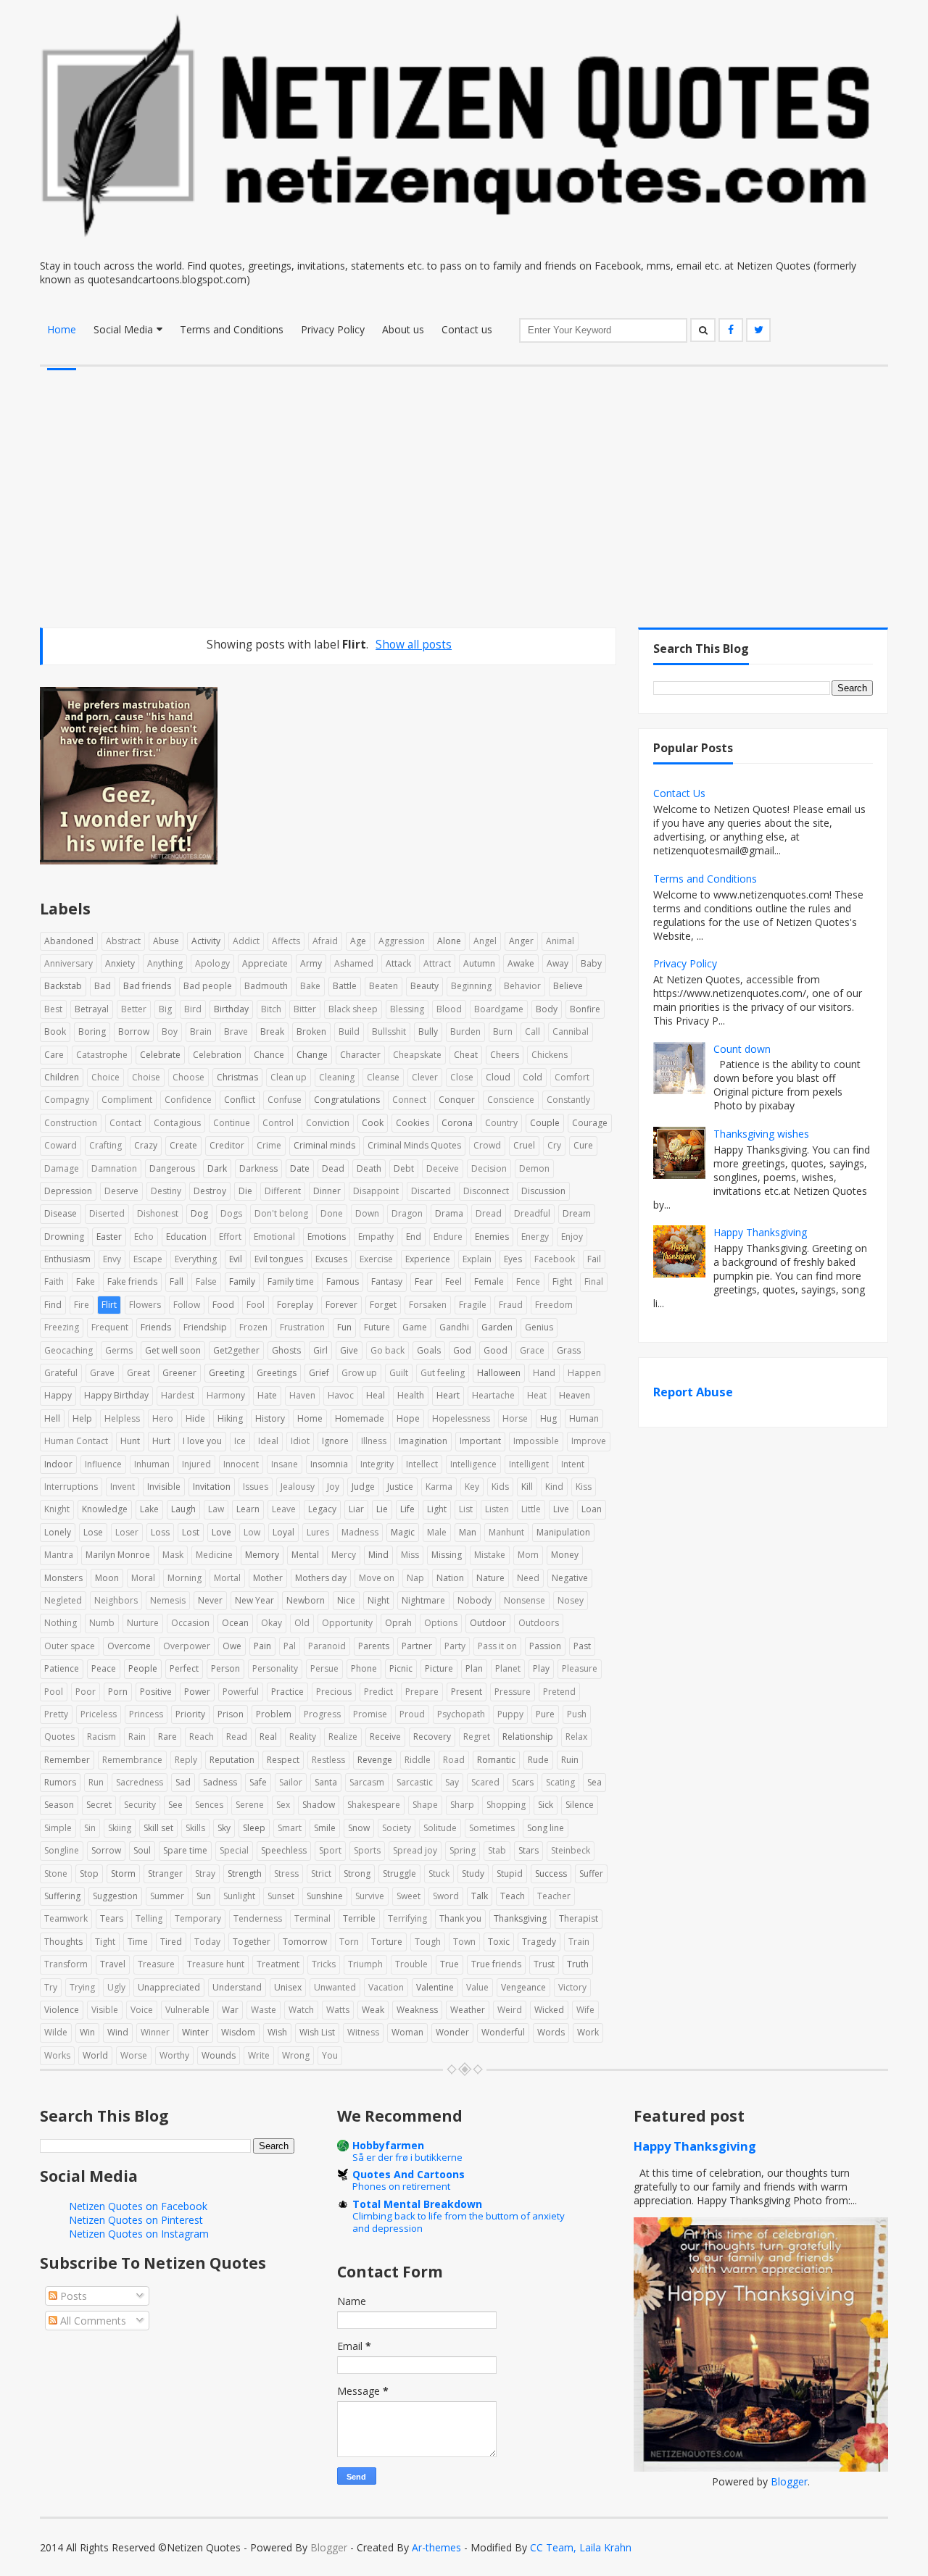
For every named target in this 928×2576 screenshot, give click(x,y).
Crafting (105, 1145)
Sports (367, 1850)
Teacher (554, 1896)
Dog (199, 1213)
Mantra (59, 1555)
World (95, 2055)
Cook (373, 1123)
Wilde (56, 2032)
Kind (554, 1487)
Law (216, 1509)
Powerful (241, 1692)
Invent (123, 1487)
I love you (202, 1441)
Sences (209, 1805)
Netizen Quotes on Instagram (139, 2234)
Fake (86, 1281)
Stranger (165, 1873)
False (206, 1281)
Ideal (268, 1441)
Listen (497, 1509)
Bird (193, 1009)
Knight (57, 1509)
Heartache (493, 1395)
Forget (383, 1305)
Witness (363, 2032)
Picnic (401, 1668)
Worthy (174, 2055)
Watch (301, 2010)
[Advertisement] (464, 475)
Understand (237, 1987)
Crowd (487, 1145)
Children (62, 1077)
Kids (500, 1487)
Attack (398, 963)
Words (551, 2032)
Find (53, 1305)
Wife (585, 2010)
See (175, 1805)
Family (242, 1281)
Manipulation (563, 1532)
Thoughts (63, 1942)
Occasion (190, 1623)
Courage (590, 1123)
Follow (187, 1305)
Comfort (572, 1077)
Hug (548, 1418)
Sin (90, 1828)
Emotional (274, 1237)
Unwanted (335, 1987)
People (143, 1668)
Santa (326, 1782)
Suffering (62, 1896)
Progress (322, 1714)
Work (588, 2032)
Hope (408, 1418)
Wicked (549, 2010)
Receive (385, 1737)
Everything (196, 1259)
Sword (446, 1896)
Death (369, 1168)
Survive (370, 1896)
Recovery (432, 1737)
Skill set (158, 1828)
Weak (373, 2010)
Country (501, 1123)
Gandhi (454, 1327)
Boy (170, 1031)
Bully (428, 1031)
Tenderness (258, 1918)
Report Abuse (693, 1392)
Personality (275, 1668)
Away (558, 963)
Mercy (344, 1555)
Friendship (205, 1327)
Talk (480, 1896)
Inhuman (152, 1464)
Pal (290, 1646)
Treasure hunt (216, 1964)
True (449, 1964)
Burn (503, 1031)
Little (531, 1509)
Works (57, 2055)
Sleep (254, 1828)
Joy (333, 1487)
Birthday (231, 1009)
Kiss (584, 1487)
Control (278, 1123)
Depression (68, 1191)
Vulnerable (187, 2010)
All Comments (92, 2321)
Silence (580, 1805)
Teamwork (66, 1918)
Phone (364, 1668)
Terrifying (407, 1918)
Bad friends (147, 986)
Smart (290, 1828)
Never (210, 1600)
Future (377, 1327)
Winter (195, 2032)
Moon (107, 1578)
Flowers (145, 1305)
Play (541, 1668)
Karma (439, 1487)
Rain (137, 1737)
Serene (250, 1805)
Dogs (231, 1213)
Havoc (341, 1395)
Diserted (107, 1213)
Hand (544, 1373)
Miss (410, 1555)
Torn (349, 1942)
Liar (356, 1509)
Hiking (230, 1418)
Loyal (283, 1532)
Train (579, 1942)
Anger (521, 941)
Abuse (166, 941)
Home (62, 329)
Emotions (327, 1237)
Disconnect (486, 1191)
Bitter (305, 1009)
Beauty (424, 986)
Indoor (58, 1464)
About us (403, 329)
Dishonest (158, 1213)
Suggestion (115, 1896)
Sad (183, 1782)
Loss (160, 1532)
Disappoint (376, 1191)
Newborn (306, 1600)
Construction (71, 1123)
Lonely (58, 1532)
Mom (528, 1555)
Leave (284, 1509)
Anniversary (69, 963)
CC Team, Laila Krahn (581, 2547)
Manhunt (506, 1532)
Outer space (70, 1646)
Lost (191, 1532)
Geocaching (69, 1350)
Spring (463, 1850)
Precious (334, 1692)
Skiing (120, 1828)
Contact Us (679, 793)
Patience (62, 1668)
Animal (560, 941)
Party (455, 1646)
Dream (577, 1213)
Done (332, 1213)
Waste (264, 2010)
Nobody (475, 1600)
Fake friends (132, 1281)
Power (197, 1692)
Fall (177, 1281)
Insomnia (329, 1464)
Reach (202, 1737)
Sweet (409, 1896)
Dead (333, 1168)
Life (407, 1509)
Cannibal (571, 1031)
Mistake (490, 1555)
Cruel (524, 1145)
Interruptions (71, 1487)
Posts (72, 2296)
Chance (269, 1055)
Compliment (127, 1100)
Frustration (302, 1327)
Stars (529, 1850)
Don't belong (281, 1213)
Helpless (122, 1418)
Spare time (185, 1850)
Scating (560, 1782)
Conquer (457, 1100)
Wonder (452, 2032)
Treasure (156, 1964)
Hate (267, 1395)
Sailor (291, 1782)
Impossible (536, 1441)
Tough (428, 1942)
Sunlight (239, 1896)
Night (378, 1600)
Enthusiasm (67, 1259)
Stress (286, 1873)
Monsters (63, 1578)
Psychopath (461, 1714)
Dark (217, 1168)
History (270, 1418)
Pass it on (497, 1646)
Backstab (63, 986)
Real (268, 1737)
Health (411, 1395)
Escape (148, 1259)
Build (349, 1031)
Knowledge (105, 1509)
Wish (277, 2032)
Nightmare (423, 1600)
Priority (190, 1714)
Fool (256, 1305)
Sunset (281, 1896)
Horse (515, 1418)
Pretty (56, 1714)
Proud (412, 1714)
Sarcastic (415, 1782)
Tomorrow (305, 1942)
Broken (311, 1031)
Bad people (208, 986)
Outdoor (488, 1623)
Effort (230, 1237)
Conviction (328, 1123)
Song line (546, 1828)
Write (259, 2055)
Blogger (789, 2481)
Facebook (555, 1259)
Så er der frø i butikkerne (407, 2157)
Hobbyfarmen (388, 2145)
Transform (66, 1964)
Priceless (99, 1714)
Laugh (183, 1509)
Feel (453, 1281)
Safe (258, 1782)
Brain (201, 1031)
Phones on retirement (401, 2186)
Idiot (300, 1441)
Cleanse (383, 1077)
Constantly (568, 1100)
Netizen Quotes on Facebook (138, 2206)
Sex (283, 1805)
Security (140, 1805)
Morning (185, 1578)
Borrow (134, 1031)
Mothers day (321, 1578)
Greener (179, 1373)
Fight (562, 1281)
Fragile (473, 1305)
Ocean (235, 1623)
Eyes (513, 1259)
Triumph (365, 1964)
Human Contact (76, 1441)
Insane (285, 1464)
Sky (224, 1828)
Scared (485, 1782)
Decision (489, 1168)
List (466, 1509)
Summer (167, 1896)
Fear (424, 1281)
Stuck (439, 1873)
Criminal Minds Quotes (414, 1145)
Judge (363, 1487)
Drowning (64, 1237)
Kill (527, 1487)
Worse (134, 2055)
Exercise (376, 1259)
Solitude (440, 1828)
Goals (429, 1350)
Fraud (511, 1305)
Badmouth (266, 986)
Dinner (327, 1191)
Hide (195, 1418)
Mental (305, 1555)
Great (138, 1373)
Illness (374, 1441)
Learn (248, 1509)
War (230, 2010)
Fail (594, 1259)
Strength (245, 1873)
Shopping (506, 1805)
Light (437, 1509)
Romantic (496, 1760)
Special (234, 1850)
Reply (186, 1760)
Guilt (399, 1373)
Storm (123, 1873)
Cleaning (337, 1077)
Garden (497, 1327)
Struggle (399, 1873)
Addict (246, 941)
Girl (320, 1350)
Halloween (499, 1373)
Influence (103, 1464)
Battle (345, 986)
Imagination (423, 1441)
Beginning (471, 986)
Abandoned (69, 941)
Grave (102, 1373)
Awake (521, 963)
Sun (204, 1896)
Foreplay (295, 1305)
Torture (387, 1942)
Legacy (322, 1509)
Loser (127, 1532)
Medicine (214, 1555)
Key (472, 1487)
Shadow (319, 1805)
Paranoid (327, 1646)
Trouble (411, 1964)
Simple (58, 1828)
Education (186, 1237)
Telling (149, 1918)
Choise (146, 1077)
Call (533, 1031)
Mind (378, 1555)
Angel (485, 941)
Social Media (123, 329)
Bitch (271, 1009)
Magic (403, 1532)
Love (221, 1532)
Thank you (460, 1918)
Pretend (559, 1692)
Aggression (402, 941)
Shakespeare (374, 1805)
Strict (321, 1873)
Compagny (67, 1100)
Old (302, 1623)
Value (477, 1987)
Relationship (528, 1737)
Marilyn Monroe (118, 1555)
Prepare (422, 1692)
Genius (539, 1327)
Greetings (277, 1373)
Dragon (407, 1213)
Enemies (492, 1237)
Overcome (129, 1646)
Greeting (227, 1373)
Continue (232, 1123)
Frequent (110, 1327)
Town (464, 1942)
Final (594, 1281)
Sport (330, 1850)
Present (467, 1692)
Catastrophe (102, 1055)
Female (489, 1281)
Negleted (63, 1600)
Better (134, 1009)
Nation (450, 1578)
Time (138, 1942)
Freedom (554, 1305)
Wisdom (238, 2032)
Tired (171, 1942)
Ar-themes (436, 2547)
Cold (533, 1077)
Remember (67, 1760)
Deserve (121, 1191)
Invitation (212, 1487)
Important (480, 1441)
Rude (538, 1760)
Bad (103, 986)
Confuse (285, 1100)
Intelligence (473, 1464)
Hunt (130, 1441)
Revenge (375, 1760)
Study (473, 1873)
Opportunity (347, 1623)
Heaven (575, 1395)
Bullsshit (389, 1031)
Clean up (289, 1077)
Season (59, 1805)
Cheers (505, 1055)
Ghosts (286, 1350)
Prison (231, 1714)
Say (452, 1782)
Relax (576, 1737)
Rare (167, 1737)
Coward (61, 1145)
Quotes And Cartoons (409, 2174)
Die (245, 1191)
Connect (409, 1100)
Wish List (317, 2032)
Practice (287, 1692)
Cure (583, 1145)
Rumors (60, 1782)
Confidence (188, 1100)
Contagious (177, 1123)
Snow (359, 1828)
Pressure (513, 1692)
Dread (489, 1213)
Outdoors (539, 1623)
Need (528, 1578)
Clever (425, 1077)
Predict (378, 1692)
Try (51, 1987)
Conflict (240, 1100)
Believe (568, 986)
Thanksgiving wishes (761, 1134)
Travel (113, 1964)
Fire (82, 1305)
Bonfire (585, 1009)
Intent (573, 1464)
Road (454, 1760)
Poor (86, 1692)
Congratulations (347, 1100)
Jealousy (298, 1487)
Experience (428, 1259)
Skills (195, 1828)
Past (582, 1646)
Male (437, 1532)
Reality (303, 1737)
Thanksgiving (520, 1918)
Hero (163, 1418)
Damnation (114, 1168)
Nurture (143, 1623)
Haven (302, 1395)
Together (252, 1942)
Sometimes (492, 1828)
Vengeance (523, 1987)
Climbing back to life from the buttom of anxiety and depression (459, 2222)
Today (207, 1942)
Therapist (579, 1918)
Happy (58, 1395)
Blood (449, 1009)
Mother (268, 1578)
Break (272, 1031)
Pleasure (580, 1668)
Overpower (187, 1646)
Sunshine (325, 1896)
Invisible (164, 1487)
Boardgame (499, 1009)
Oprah (398, 1623)
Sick (546, 1805)
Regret (477, 1737)
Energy (535, 1237)
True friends (496, 1964)
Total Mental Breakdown (417, 2204)
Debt (404, 1168)
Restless (328, 1760)
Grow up (359, 1373)
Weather (468, 2010)
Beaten (384, 986)
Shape (425, 1805)
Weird (510, 2010)
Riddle (418, 1760)
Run (96, 1782)
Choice (105, 1077)
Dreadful (532, 1213)
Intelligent (529, 1464)
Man (468, 1532)
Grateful (61, 1373)
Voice (142, 2010)
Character (360, 1055)
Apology (212, 963)
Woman (407, 2032)
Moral (143, 1578)
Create (183, 1145)
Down (367, 1213)
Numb (102, 1623)
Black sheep (353, 1009)
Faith (54, 1281)
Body (547, 1009)
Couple (545, 1123)
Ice (240, 1441)
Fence (528, 1281)
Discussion (543, 1191)
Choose (188, 1077)
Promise (370, 1714)
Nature (490, 1578)
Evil (236, 1259)
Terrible (359, 1918)
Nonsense (525, 1600)
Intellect (422, 1464)
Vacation (386, 1987)
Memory (262, 1555)
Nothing (61, 1623)
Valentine (435, 1987)
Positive (156, 1692)
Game (415, 1327)
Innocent (241, 1464)
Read (237, 1737)
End (414, 1237)
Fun (344, 1327)
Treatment (278, 1964)
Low (252, 1532)
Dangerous (172, 1168)
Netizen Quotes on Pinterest (136, 2220)
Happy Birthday (116, 1395)
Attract (437, 963)
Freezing (62, 1327)
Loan (592, 1509)
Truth (578, 1964)
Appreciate (265, 963)
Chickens (550, 1055)
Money (565, 1555)
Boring (92, 1031)
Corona (457, 1123)
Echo (144, 1237)
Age (358, 941)
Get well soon (173, 1350)
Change (312, 1055)
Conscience (511, 1100)
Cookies (413, 1123)
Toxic (499, 1942)
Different (283, 1191)
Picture (439, 1668)
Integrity (377, 1464)
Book (55, 1031)
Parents (374, 1646)
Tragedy (539, 1942)
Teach (513, 1896)
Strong (357, 1873)
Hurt (161, 1441)
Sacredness (140, 1782)
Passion (545, 1646)
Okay (272, 1623)
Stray (205, 1873)
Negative (570, 1578)
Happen (584, 1373)
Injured (196, 1464)
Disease (61, 1213)
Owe (232, 1646)
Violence (62, 2010)
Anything (165, 963)
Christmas (237, 1077)
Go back (388, 1350)
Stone (56, 1873)
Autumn (479, 963)
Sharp (462, 1805)
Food (223, 1305)
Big (165, 1009)
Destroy (210, 1191)
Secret (99, 1805)
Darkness (258, 1168)
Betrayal (92, 1009)
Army (311, 963)
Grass (569, 1350)
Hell (52, 1418)
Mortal (227, 1578)
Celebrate (160, 1055)
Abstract (123, 941)
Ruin (570, 1760)
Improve (589, 1441)
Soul (142, 1850)
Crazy (146, 1145)
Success (551, 1873)
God (462, 1350)
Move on (377, 1578)
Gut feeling (443, 1373)
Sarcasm (367, 1782)
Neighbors (116, 1600)
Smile (325, 1828)
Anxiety (120, 963)
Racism (101, 1737)
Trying (82, 1987)
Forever (341, 1305)
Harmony (226, 1395)
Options (441, 1623)
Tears (112, 1918)
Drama (449, 1213)
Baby (591, 963)
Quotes (59, 1737)
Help (82, 1418)
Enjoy (572, 1237)
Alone (449, 941)
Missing (447, 1555)
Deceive (443, 1168)
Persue (324, 1668)
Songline (62, 1850)
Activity (206, 941)
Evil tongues (279, 1259)
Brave (236, 1031)
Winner (155, 2032)
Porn (118, 1692)
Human (584, 1418)
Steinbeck (571, 1850)
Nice (346, 1600)
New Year (254, 1600)
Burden (465, 1031)
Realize (343, 1737)
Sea (594, 1782)
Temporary (198, 1918)
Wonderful (503, 2032)
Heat (537, 1395)
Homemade (360, 1418)
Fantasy (387, 1281)
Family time (291, 1281)
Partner (417, 1646)
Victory (572, 1987)
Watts (338, 2010)
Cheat (466, 1055)
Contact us (467, 329)
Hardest (178, 1395)
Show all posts (414, 645)
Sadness (220, 1782)
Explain (477, 1259)
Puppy (510, 1714)
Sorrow (106, 1850)
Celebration (217, 1055)
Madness (360, 1532)
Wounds (219, 2055)
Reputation (232, 1760)
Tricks (324, 1964)
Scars (523, 1782)
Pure (545, 1714)
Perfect (184, 1668)
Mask (173, 1555)
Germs (119, 1350)
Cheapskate (417, 1055)
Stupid (510, 1873)
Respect (283, 1760)
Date (300, 1168)
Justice (400, 1487)
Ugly (116, 1987)
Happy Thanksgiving (760, 1232)
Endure (448, 1237)
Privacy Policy (333, 329)
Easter (109, 1237)
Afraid (325, 941)
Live (561, 1509)
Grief (319, 1373)
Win (87, 2032)
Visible (105, 2010)
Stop (89, 1873)
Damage (62, 1168)
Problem (274, 1714)
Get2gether (236, 1350)
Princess (146, 1714)
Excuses (331, 1259)
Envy (112, 1259)
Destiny (166, 1191)
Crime (269, 1145)
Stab (497, 1850)
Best (53, 1009)
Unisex (288, 1987)
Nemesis (168, 1600)
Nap (415, 1578)
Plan (474, 1668)
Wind (118, 2032)
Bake (310, 986)
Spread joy (415, 1850)
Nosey (571, 1600)
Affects (286, 941)
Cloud (498, 1077)
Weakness (417, 2010)
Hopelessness (461, 1418)
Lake (149, 1509)
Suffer (591, 1873)
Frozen (253, 1327)
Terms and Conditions (232, 329)
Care (54, 1055)
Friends (156, 1327)
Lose (93, 1532)
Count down (742, 1049)
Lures (318, 1532)
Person (225, 1668)
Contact (125, 1123)
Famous (343, 1281)
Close (462, 1077)
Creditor (227, 1145)
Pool (54, 1692)
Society (397, 1828)
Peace (104, 1668)
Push (577, 1714)
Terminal (312, 1918)
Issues (256, 1487)
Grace (532, 1350)
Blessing (407, 1009)
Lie (382, 1509)
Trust (544, 1964)
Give (349, 1350)
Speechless (284, 1850)
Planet (508, 1668)
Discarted (431, 1191)
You (330, 2055)
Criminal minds (324, 1145)
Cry (554, 1145)
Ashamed (354, 963)
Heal (376, 1395)
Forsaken (428, 1305)
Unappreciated (169, 1987)
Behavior (522, 986)
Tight (105, 1942)
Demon (534, 1168)
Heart (448, 1395)
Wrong (296, 2055)
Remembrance (132, 1760)
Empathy (376, 1237)
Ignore (335, 1441)
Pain (262, 1646)
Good (496, 1350)
